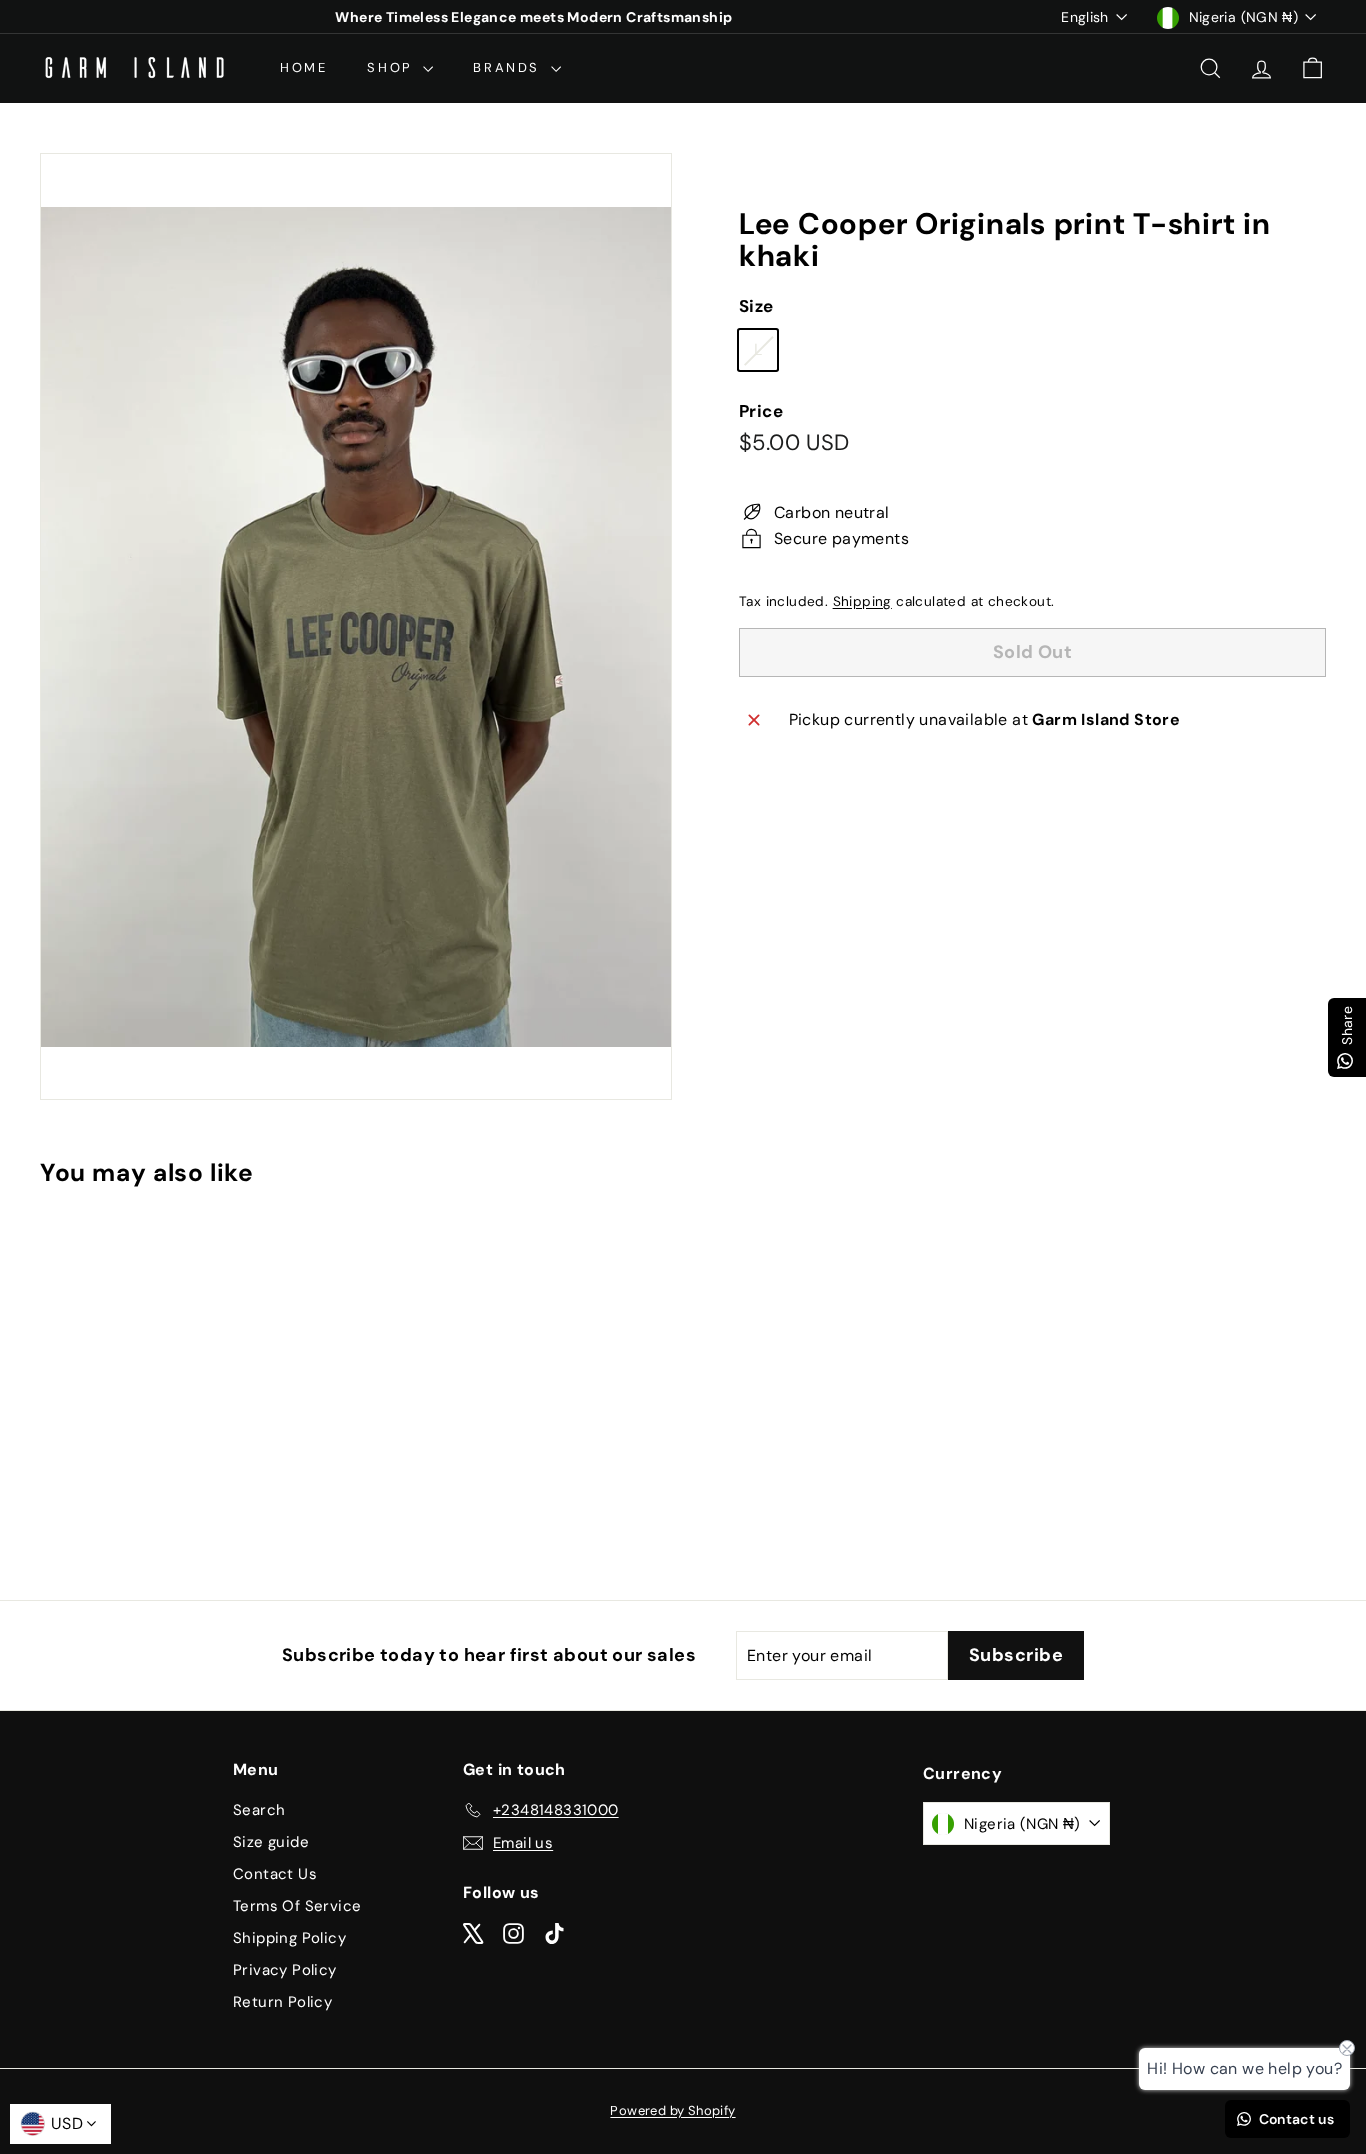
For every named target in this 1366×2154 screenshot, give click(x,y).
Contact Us (275, 1874)
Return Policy (282, 2002)
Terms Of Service (297, 1906)
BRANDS (509, 67)
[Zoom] (356, 626)
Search (259, 1810)
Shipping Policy (289, 1938)
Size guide (271, 1842)
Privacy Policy (285, 1970)
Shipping (862, 601)
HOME (303, 67)
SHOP (392, 67)
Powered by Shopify (672, 2110)
